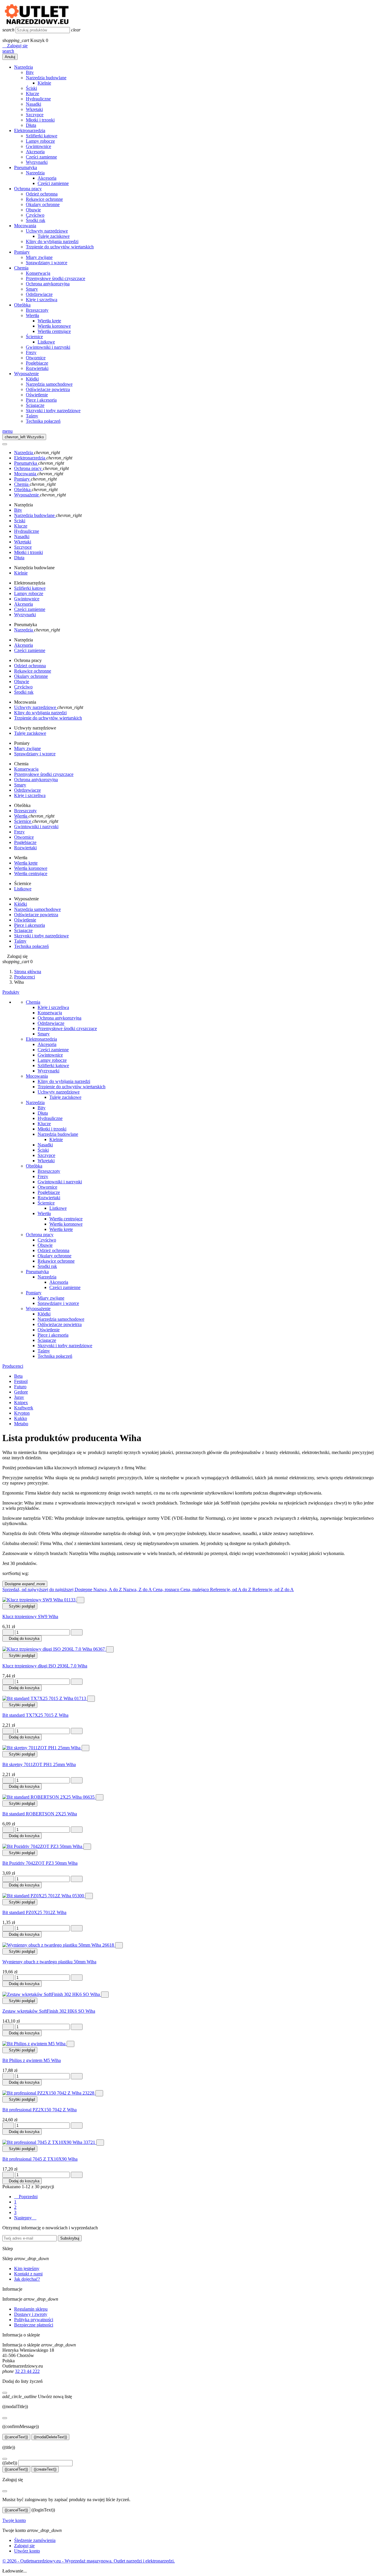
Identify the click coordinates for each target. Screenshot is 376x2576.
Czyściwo (35, 215)
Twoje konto (14, 2520)
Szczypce (35, 115)
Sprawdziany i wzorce (47, 263)
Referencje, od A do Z (231, 1589)
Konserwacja (38, 273)
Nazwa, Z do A (138, 1589)
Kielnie (44, 83)
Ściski (31, 88)
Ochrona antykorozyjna (48, 284)
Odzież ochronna (42, 194)
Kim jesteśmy (27, 2268)
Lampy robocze (40, 141)
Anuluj (10, 57)
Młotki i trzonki (40, 120)
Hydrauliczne (38, 99)
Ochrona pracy (28, 189)
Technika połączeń (43, 421)
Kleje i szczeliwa (42, 300)
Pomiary (22, 252)
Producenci (13, 1366)
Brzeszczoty (37, 310)
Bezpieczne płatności (34, 2325)
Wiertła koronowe (54, 326)
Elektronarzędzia (30, 130)
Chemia (21, 268)
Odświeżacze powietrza (48, 389)
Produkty (11, 992)
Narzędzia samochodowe (49, 384)
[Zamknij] (5, 2393)
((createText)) (45, 2469)
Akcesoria (35, 152)
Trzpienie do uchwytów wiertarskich (60, 247)
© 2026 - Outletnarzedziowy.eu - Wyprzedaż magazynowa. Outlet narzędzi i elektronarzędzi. (89, 2561)
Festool (21, 1381)
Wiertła (32, 315)
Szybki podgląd (20, 1606)
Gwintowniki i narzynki (48, 347)
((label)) (10, 2463)
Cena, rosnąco (167, 1589)
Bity (30, 72)
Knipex (21, 1402)
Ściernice (34, 337)
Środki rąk (36, 220)
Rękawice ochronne (44, 199)
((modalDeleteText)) (50, 2437)
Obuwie (33, 210)
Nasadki (33, 104)
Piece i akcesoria (41, 400)
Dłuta (31, 125)
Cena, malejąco (195, 1589)
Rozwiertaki (37, 368)
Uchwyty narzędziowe (47, 231)
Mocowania (25, 226)
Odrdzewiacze (39, 294)
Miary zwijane (39, 257)
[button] (15, 46)
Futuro (20, 1387)
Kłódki (32, 379)
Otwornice (36, 358)
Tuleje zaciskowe (54, 236)
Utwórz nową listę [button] (37, 2396)
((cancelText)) (16, 2437)
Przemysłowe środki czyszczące (56, 278)
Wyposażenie (26, 374)
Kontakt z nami (28, 2274)
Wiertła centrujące (54, 331)
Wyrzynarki (37, 162)
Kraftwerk (24, 1408)
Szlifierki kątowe (42, 136)
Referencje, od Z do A (273, 1589)
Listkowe (46, 342)
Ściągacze (35, 405)
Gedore (21, 1392)
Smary (32, 289)
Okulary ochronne (43, 204)
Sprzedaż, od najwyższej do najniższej (38, 1589)
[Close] (5, 444)
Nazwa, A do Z (108, 1589)
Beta (18, 1376)
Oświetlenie (37, 395)
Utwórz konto (27, 2551)
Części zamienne (41, 157)
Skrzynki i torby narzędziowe (53, 411)
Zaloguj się (24, 2546)
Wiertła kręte (49, 321)
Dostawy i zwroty (31, 2314)
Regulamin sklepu (31, 2309)
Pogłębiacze (37, 363)
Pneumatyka (26, 167)
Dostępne (25, 1584)
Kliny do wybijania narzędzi (52, 241)
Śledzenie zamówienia (35, 2540)
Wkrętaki (34, 109)
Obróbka (22, 305)
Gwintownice (38, 146)
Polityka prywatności (34, 2320)
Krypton (22, 1413)
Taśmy (32, 416)
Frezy (31, 352)
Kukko (21, 1418)
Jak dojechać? (27, 2279)
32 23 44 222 (27, 2371)
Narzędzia (23, 67)
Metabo (21, 1424)
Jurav (19, 1397)
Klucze (32, 93)
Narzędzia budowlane (46, 78)
